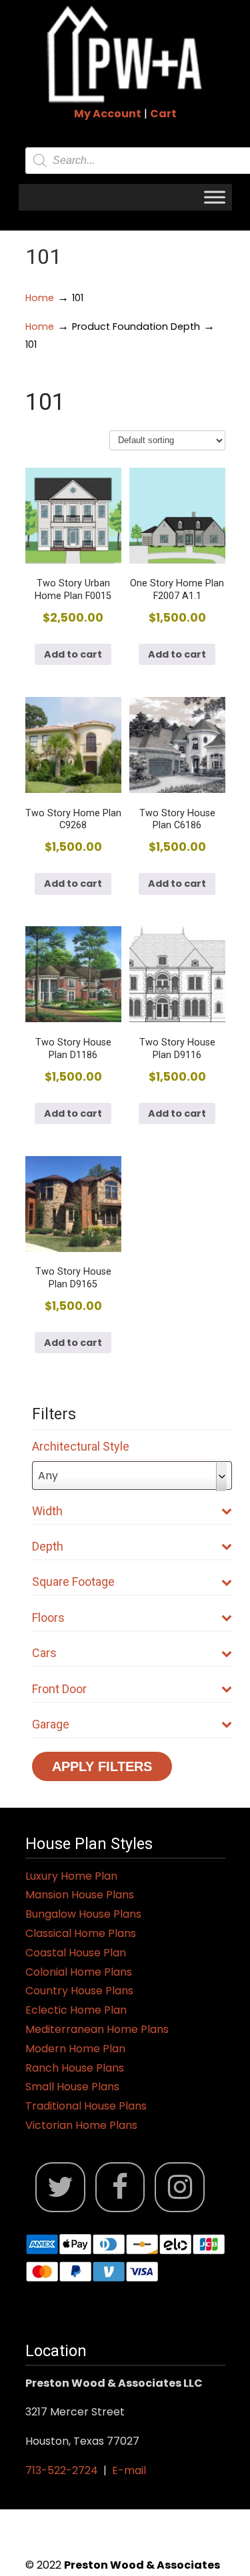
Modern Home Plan (75, 2049)
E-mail (129, 2470)
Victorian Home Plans (81, 2125)
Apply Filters (102, 1766)
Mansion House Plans (80, 1895)
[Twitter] (60, 2187)
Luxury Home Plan (71, 1876)
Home (40, 298)
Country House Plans (79, 1991)
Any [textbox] (48, 1476)
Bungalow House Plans (83, 1914)
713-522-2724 (62, 2470)
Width (47, 1511)
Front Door (59, 1689)
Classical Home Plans (81, 1933)
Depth (48, 1546)
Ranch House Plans (75, 2068)
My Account (108, 114)
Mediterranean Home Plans (97, 2029)
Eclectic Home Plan (76, 2010)
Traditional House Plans (86, 2106)
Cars (44, 1653)
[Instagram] (180, 2187)
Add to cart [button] (73, 654)
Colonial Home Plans (79, 1972)
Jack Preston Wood (125, 54)
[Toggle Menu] (215, 197)
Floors (48, 1617)
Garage (51, 1724)
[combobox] (132, 1476)
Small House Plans (72, 2087)
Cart (163, 114)
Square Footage (73, 1582)
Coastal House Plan (76, 1953)
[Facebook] (120, 2187)
